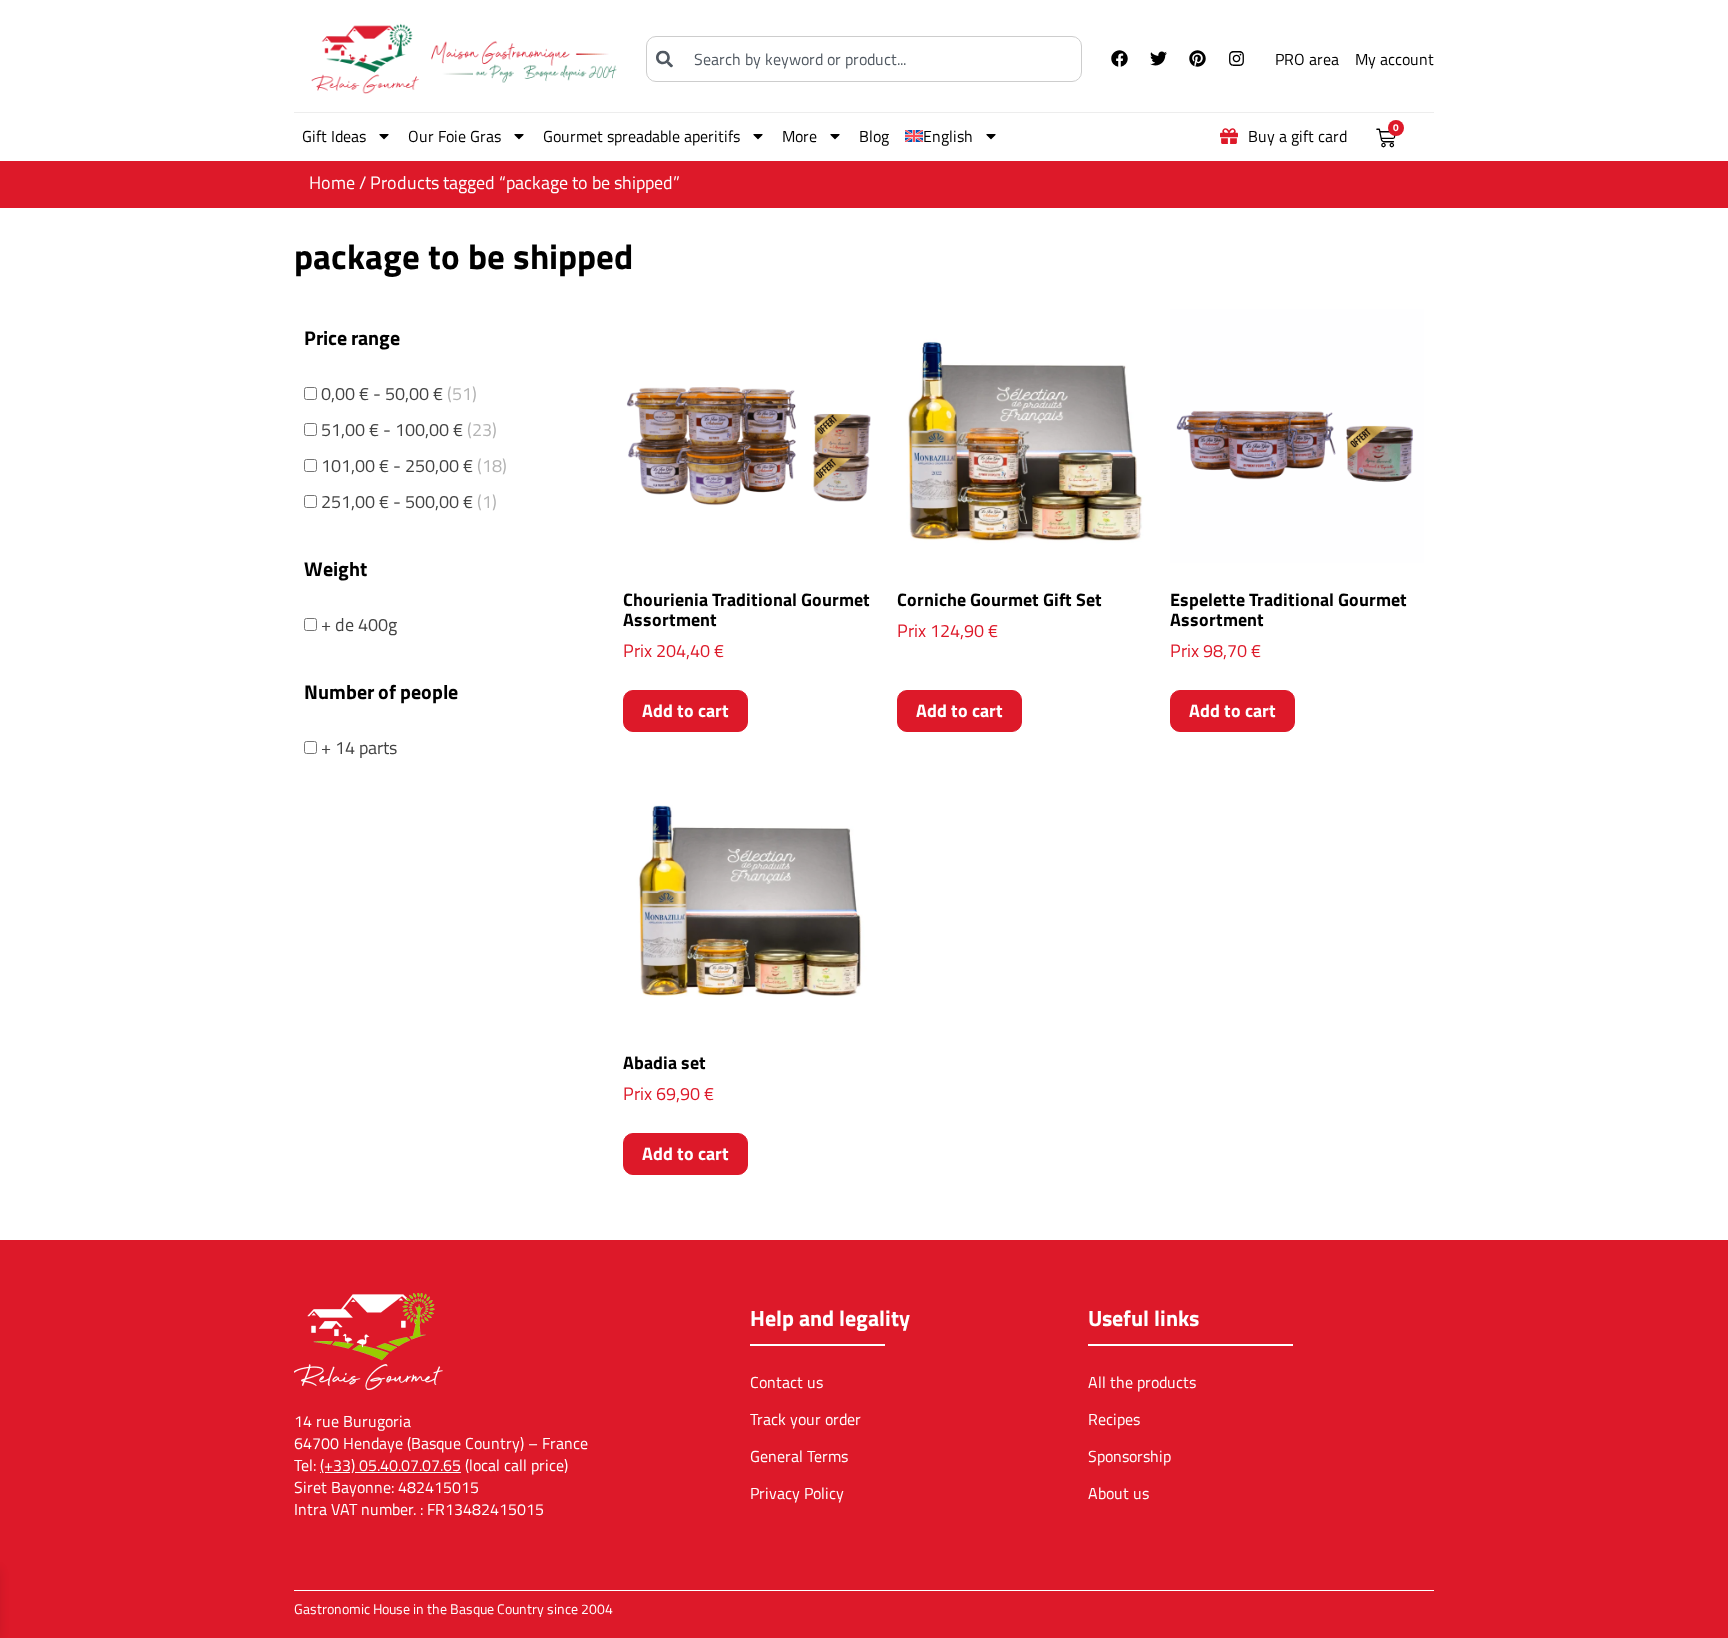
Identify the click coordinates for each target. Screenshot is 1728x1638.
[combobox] (864, 59)
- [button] (399, 393)
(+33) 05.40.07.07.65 (390, 1465)
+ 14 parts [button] (359, 747)
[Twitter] (1158, 59)
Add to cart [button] (685, 710)
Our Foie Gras (454, 136)
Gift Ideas (334, 136)
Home (332, 182)
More (799, 136)
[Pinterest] (1197, 59)
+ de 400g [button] (359, 624)
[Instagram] (1236, 59)
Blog (874, 136)
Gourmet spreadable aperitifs (641, 136)
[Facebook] (1119, 59)
